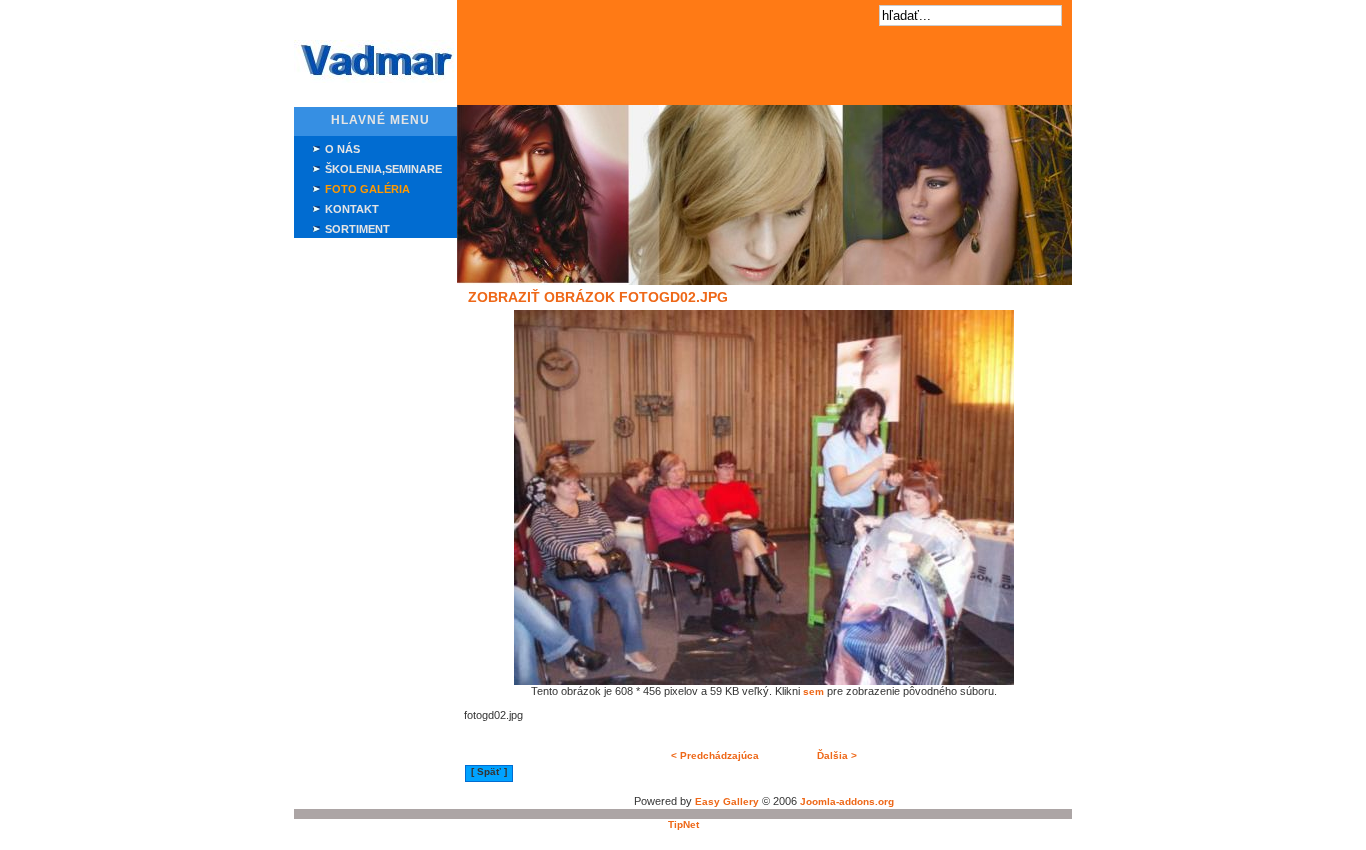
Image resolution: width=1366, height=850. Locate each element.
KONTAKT (352, 209)
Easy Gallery (727, 801)
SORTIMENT (357, 229)
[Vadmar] (375, 79)
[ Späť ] (489, 771)
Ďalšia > (837, 755)
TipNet (683, 824)
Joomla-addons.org (847, 801)
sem (813, 691)
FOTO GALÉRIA (367, 189)
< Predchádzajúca (715, 755)
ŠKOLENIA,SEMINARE (383, 169)
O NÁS (342, 149)
